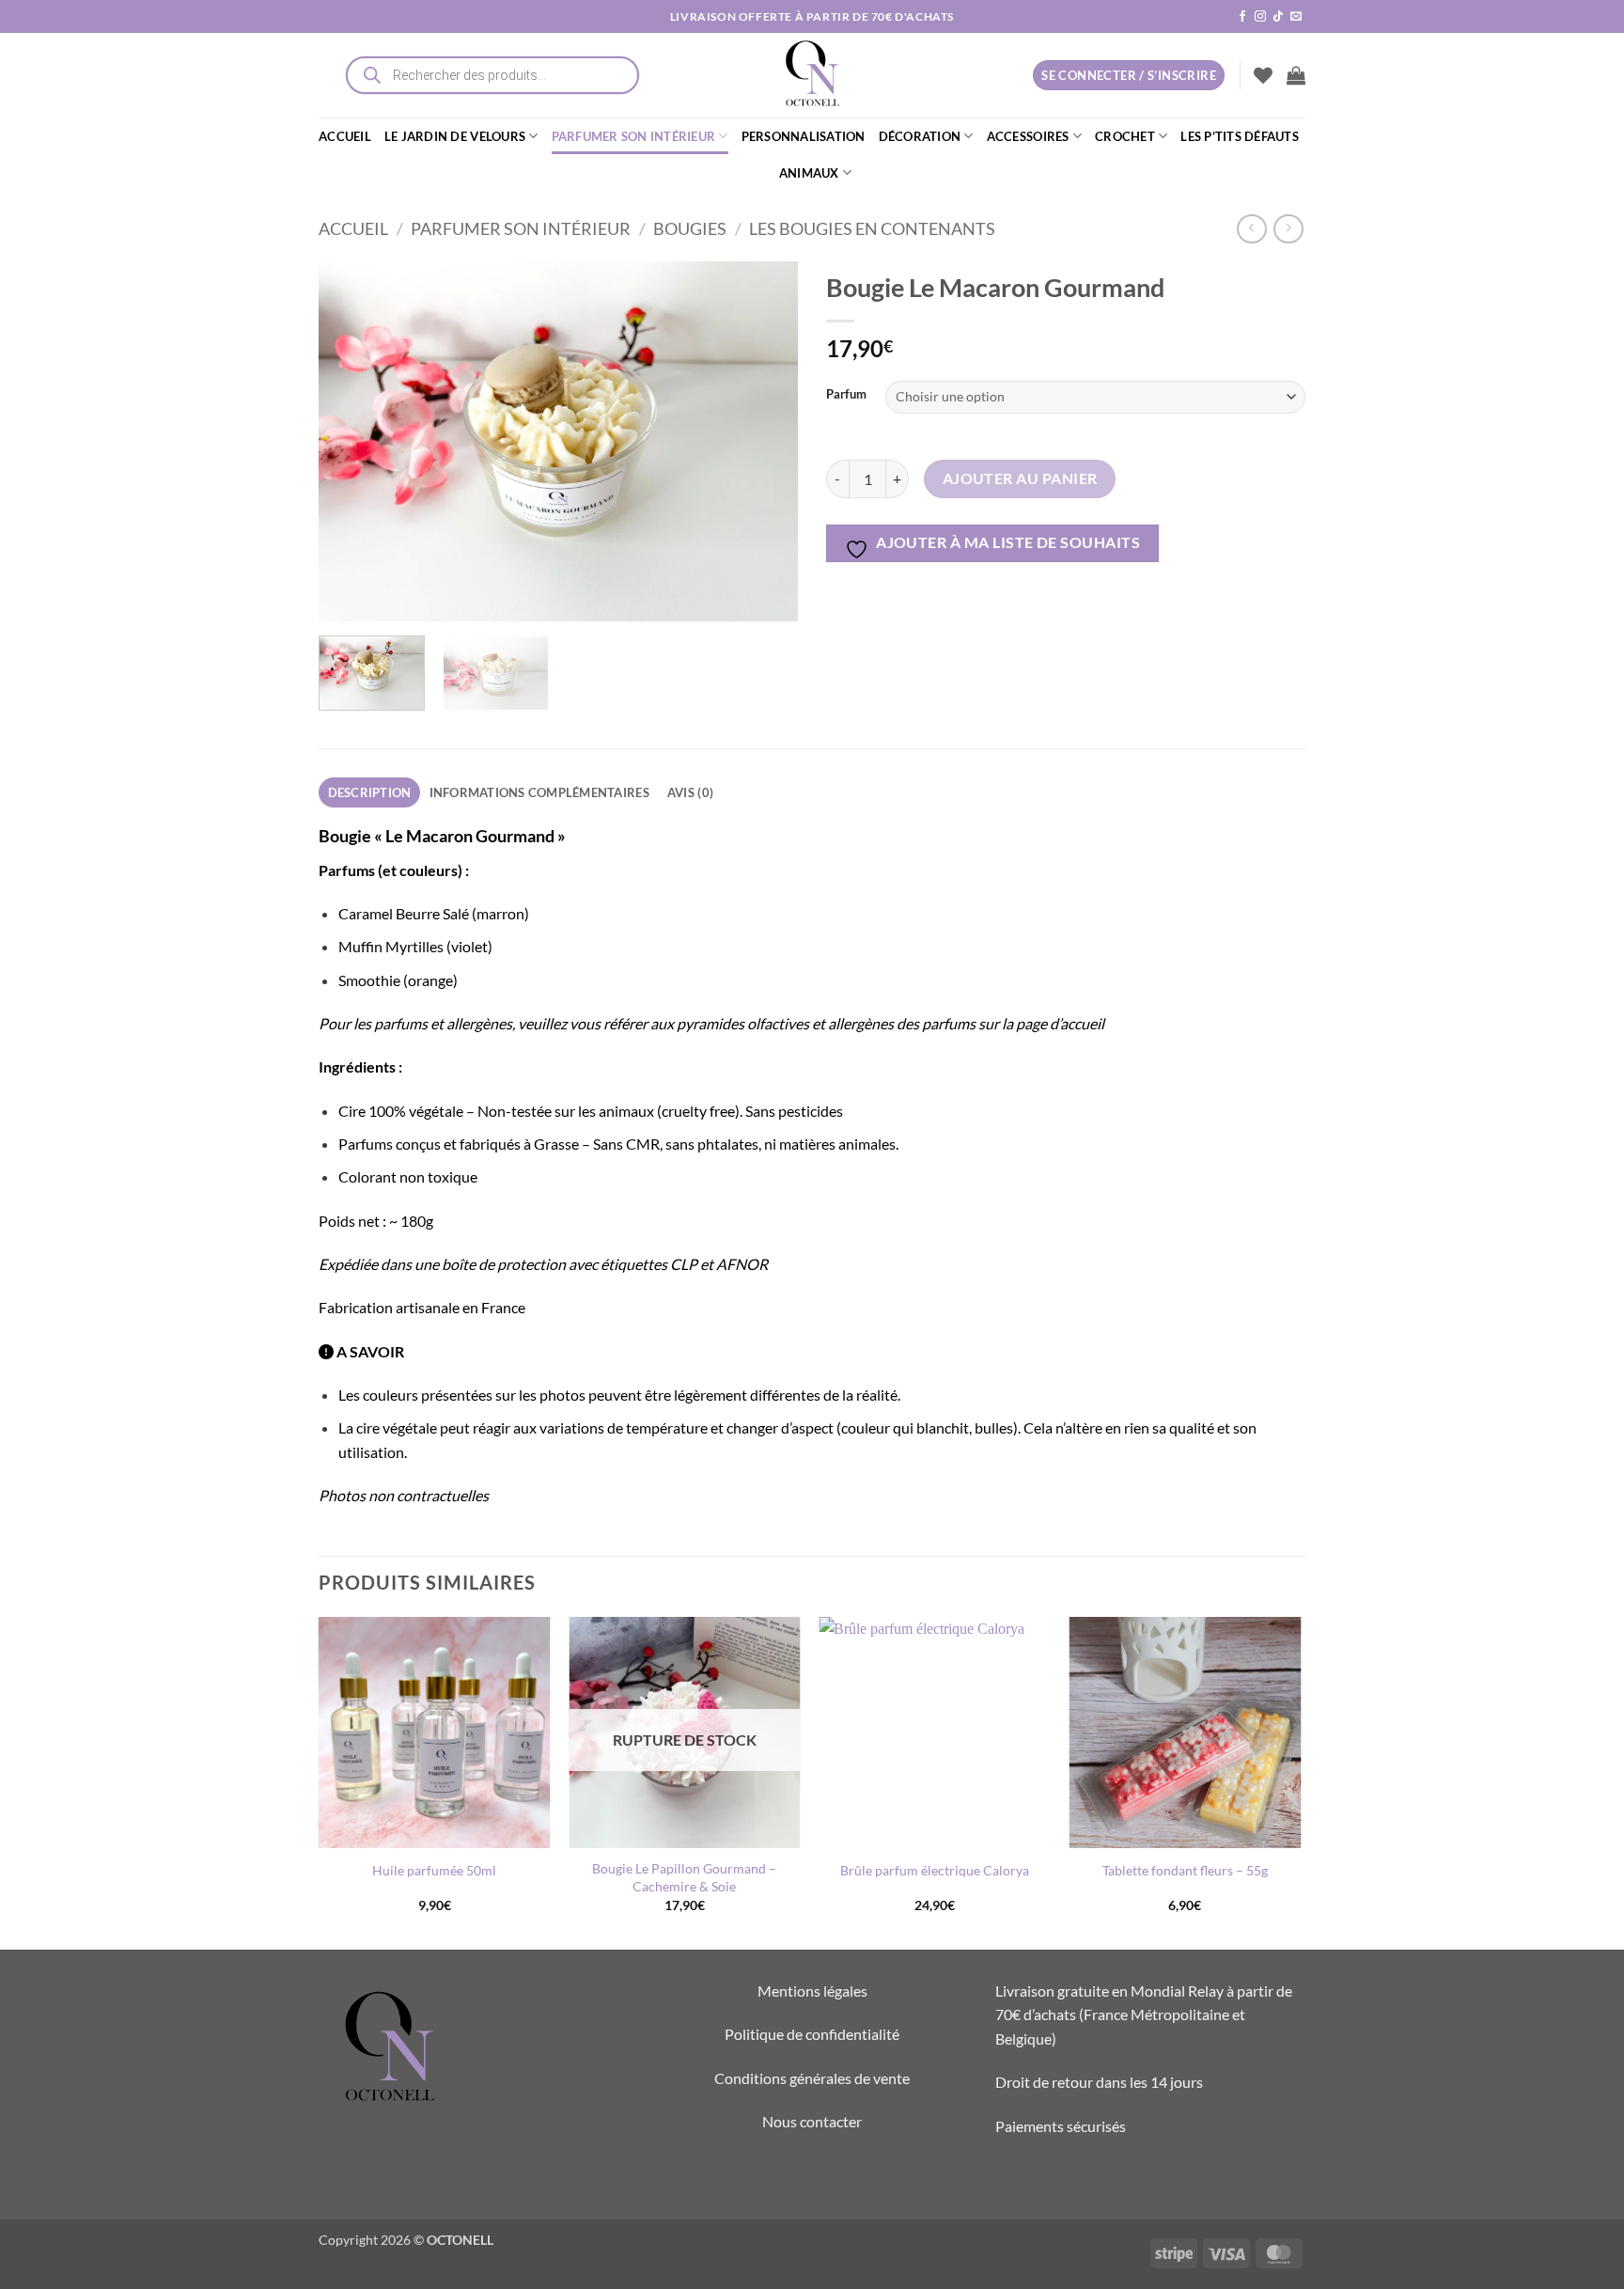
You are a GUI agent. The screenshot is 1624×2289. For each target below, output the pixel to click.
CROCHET (1125, 136)
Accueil (353, 228)
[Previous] (351, 441)
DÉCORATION (920, 136)
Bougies (690, 228)
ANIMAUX (809, 173)
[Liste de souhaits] (1263, 75)
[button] (1296, 75)
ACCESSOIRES (1028, 136)
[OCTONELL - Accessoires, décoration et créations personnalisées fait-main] (812, 75)
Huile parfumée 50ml (434, 1870)
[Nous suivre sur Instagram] (1260, 17)
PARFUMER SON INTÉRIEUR (634, 136)
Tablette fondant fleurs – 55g (1185, 1870)
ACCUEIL (345, 136)
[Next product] (1251, 229)
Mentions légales (812, 1991)
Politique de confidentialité (812, 2034)
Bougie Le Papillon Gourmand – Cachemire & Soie (684, 1877)
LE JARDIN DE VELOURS (455, 136)
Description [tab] (370, 792)
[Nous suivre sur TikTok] (1278, 17)
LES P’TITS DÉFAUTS (1240, 136)
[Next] (765, 441)
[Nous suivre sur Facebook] (1242, 17)
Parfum (846, 395)
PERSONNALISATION (804, 136)
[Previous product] (1288, 229)
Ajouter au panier (1020, 478)
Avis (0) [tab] (690, 792)
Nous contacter (812, 2121)
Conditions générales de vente (812, 2078)
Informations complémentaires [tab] (539, 792)
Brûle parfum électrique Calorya (935, 1870)
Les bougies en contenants (872, 228)
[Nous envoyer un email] (1296, 17)
